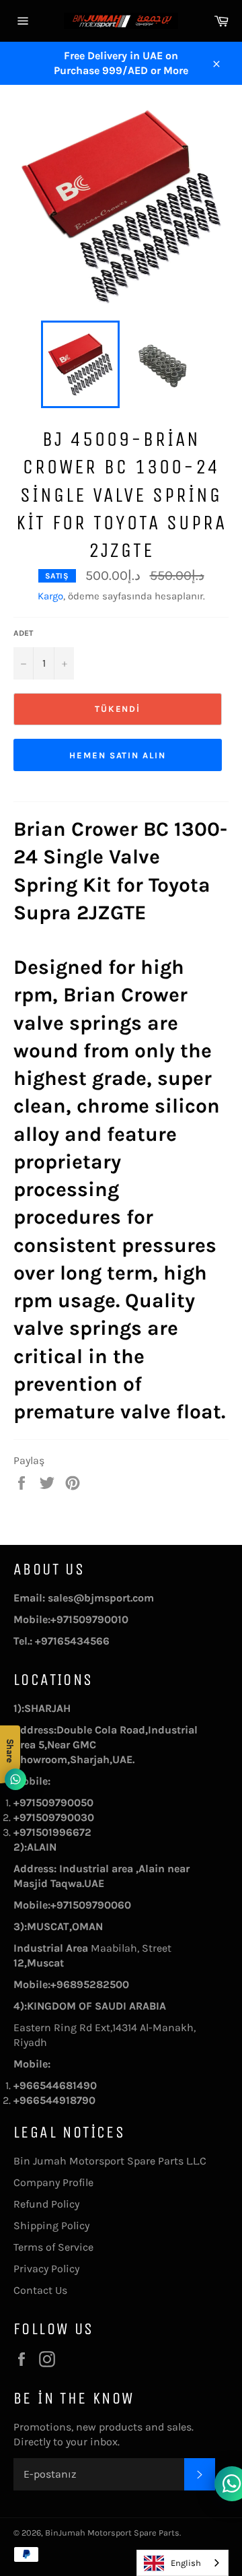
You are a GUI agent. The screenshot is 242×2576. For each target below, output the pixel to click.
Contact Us (40, 2290)
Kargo (50, 596)
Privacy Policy (46, 2269)
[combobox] (183, 2563)
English (186, 2563)
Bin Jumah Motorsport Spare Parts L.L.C (110, 2161)
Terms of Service (53, 2247)
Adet (23, 633)
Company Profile (53, 2182)
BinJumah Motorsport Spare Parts (112, 2533)
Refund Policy (46, 2204)
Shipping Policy (51, 2225)
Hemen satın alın (118, 755)
